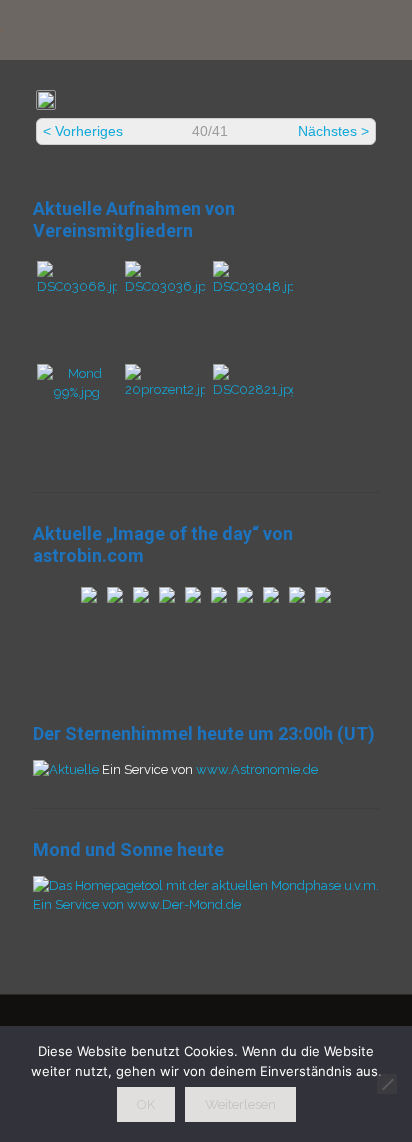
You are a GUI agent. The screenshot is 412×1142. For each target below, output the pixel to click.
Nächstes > (333, 131)
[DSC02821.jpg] (253, 389)
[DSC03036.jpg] (165, 286)
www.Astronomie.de (257, 769)
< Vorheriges (83, 131)
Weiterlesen (240, 1104)
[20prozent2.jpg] (165, 389)
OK (146, 1104)
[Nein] (387, 1084)
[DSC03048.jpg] (253, 286)
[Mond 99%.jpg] (77, 392)
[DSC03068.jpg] (77, 286)
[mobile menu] (385, 30)
